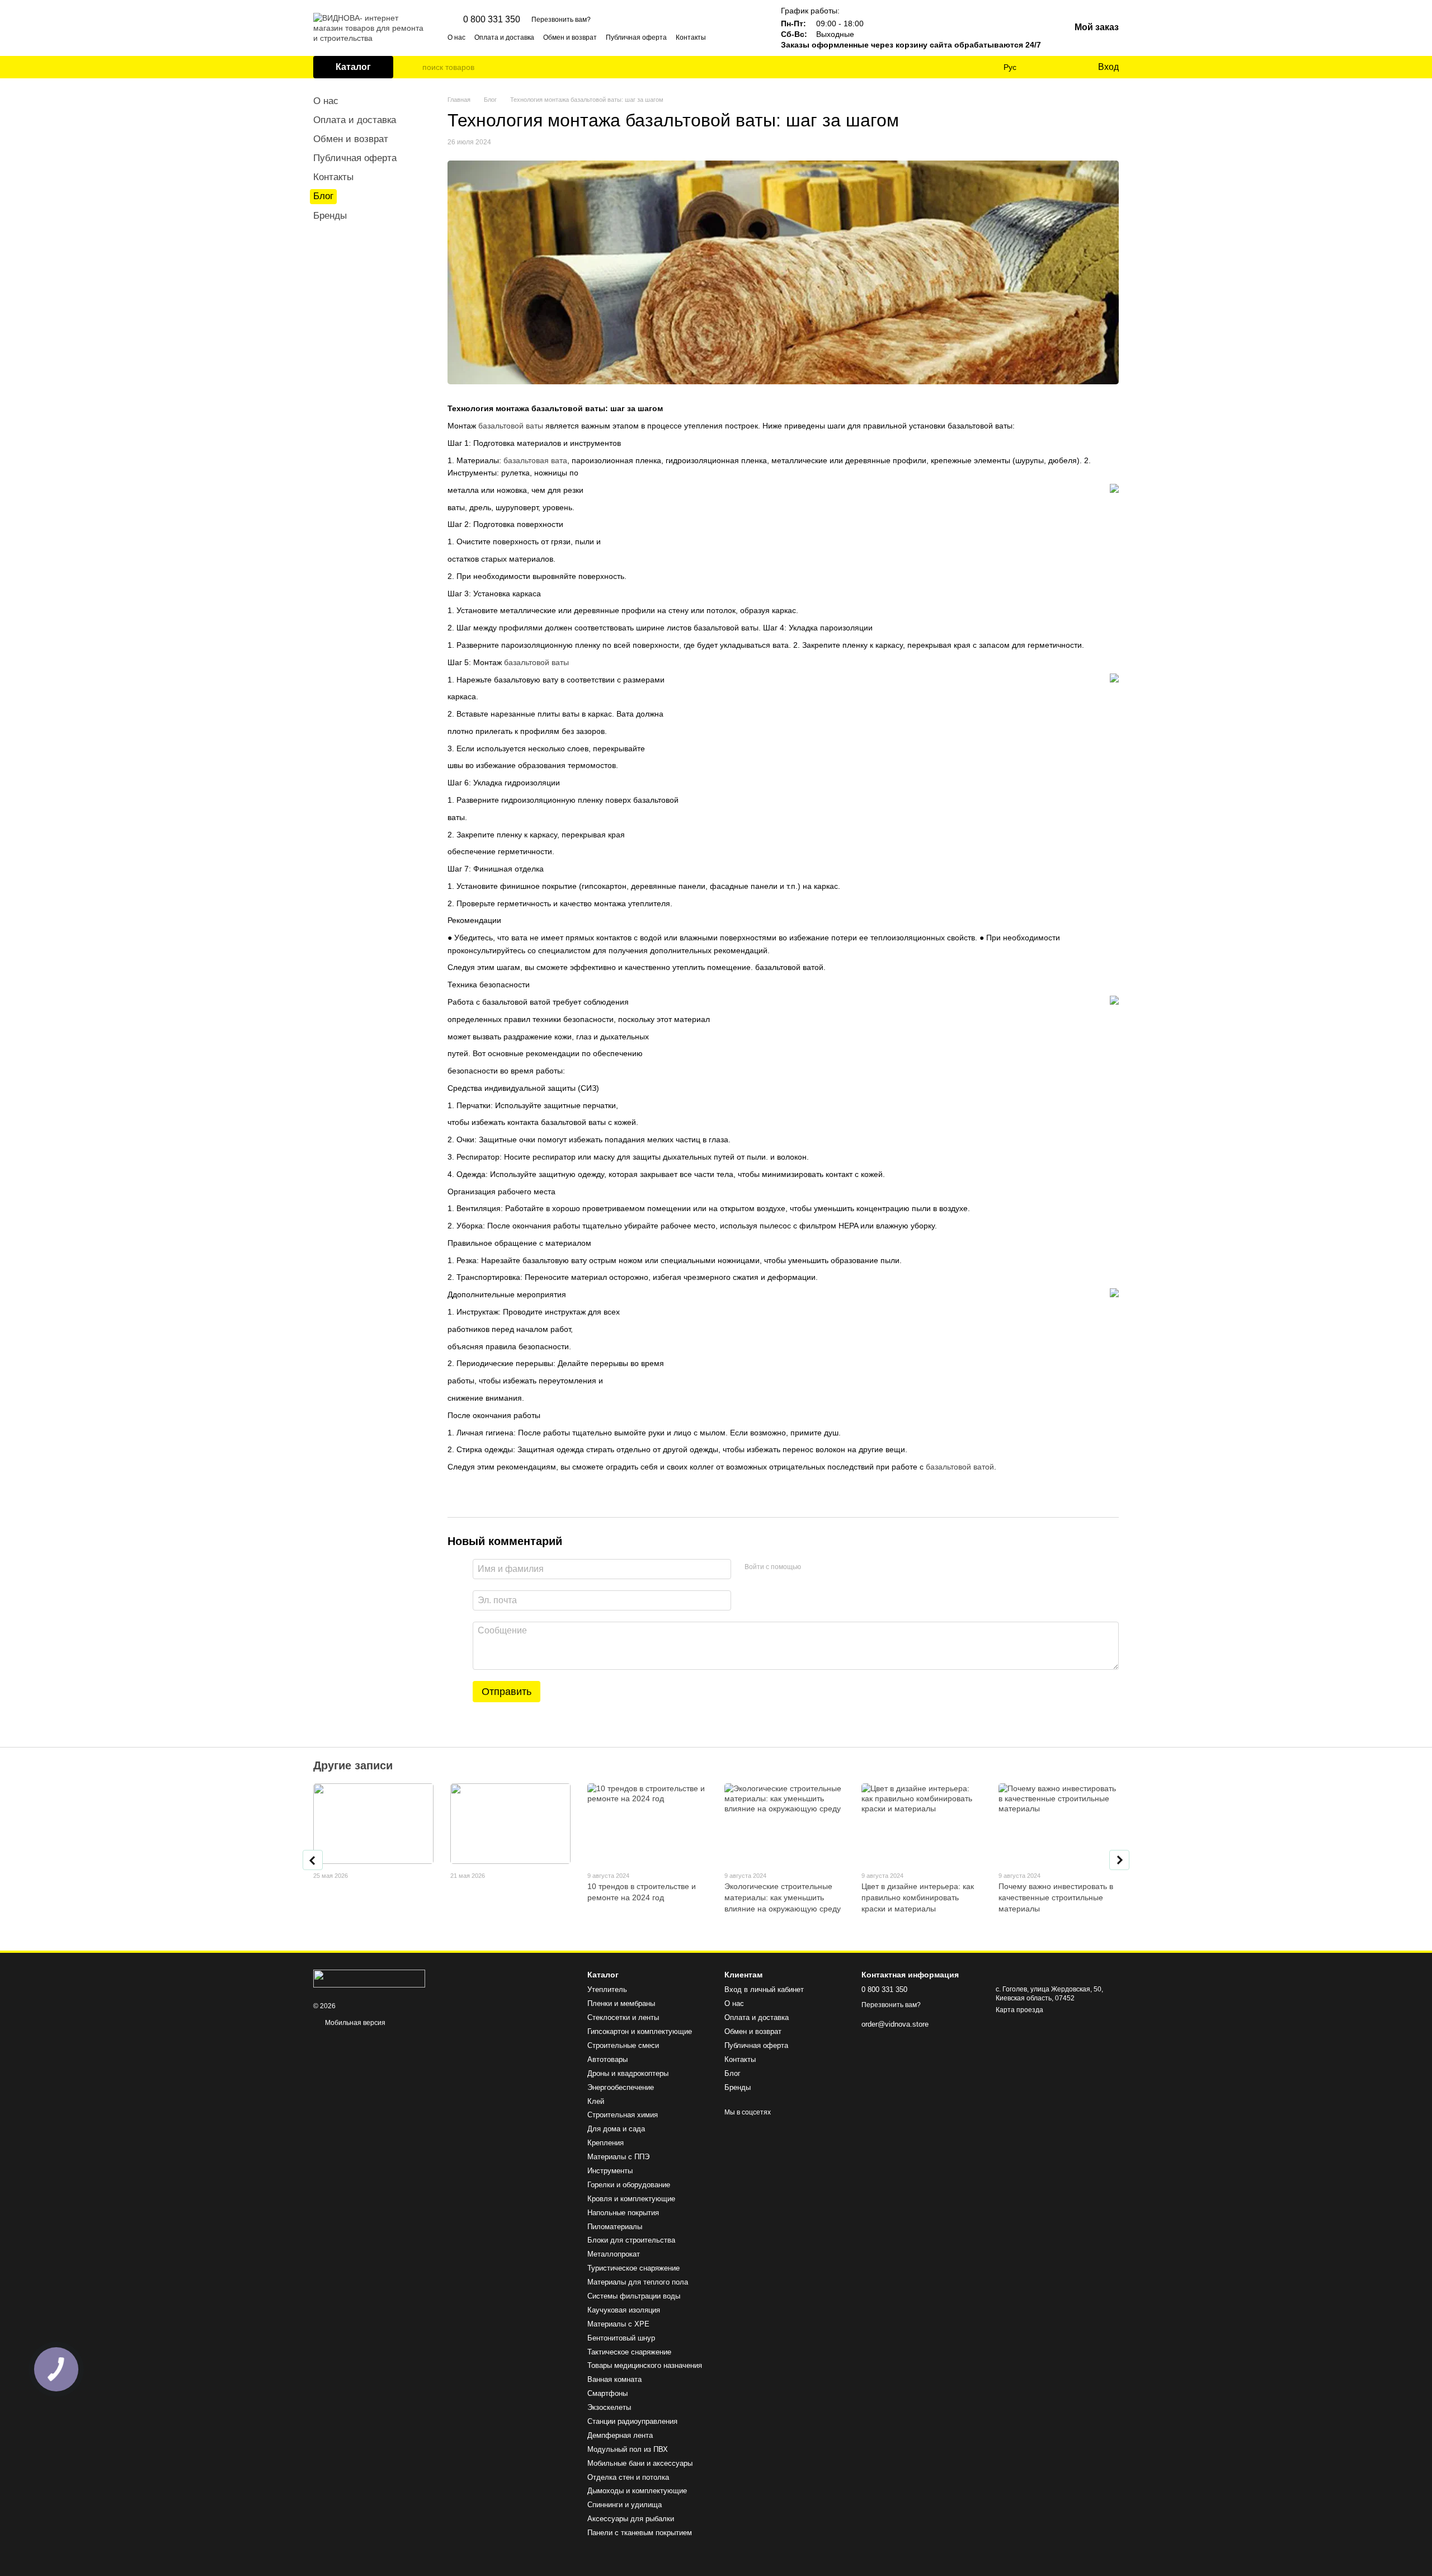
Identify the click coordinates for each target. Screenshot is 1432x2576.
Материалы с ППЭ (618, 2157)
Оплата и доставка (504, 37)
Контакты (691, 37)
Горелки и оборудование (629, 2185)
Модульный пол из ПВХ (628, 2449)
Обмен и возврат (570, 37)
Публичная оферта (636, 37)
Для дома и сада (616, 2129)
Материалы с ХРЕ (618, 2324)
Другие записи (353, 1765)
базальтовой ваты (511, 426)
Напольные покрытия (623, 2213)
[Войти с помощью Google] (831, 1567)
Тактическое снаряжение (629, 2352)
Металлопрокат (614, 2254)
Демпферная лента (620, 2435)
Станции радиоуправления (632, 2421)
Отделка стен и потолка (628, 2477)
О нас (456, 37)
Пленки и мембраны (621, 2003)
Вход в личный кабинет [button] (764, 1989)
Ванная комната (614, 2379)
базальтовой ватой (960, 1467)
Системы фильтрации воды (634, 2296)
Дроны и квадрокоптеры (628, 2073)
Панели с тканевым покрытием (640, 2533)
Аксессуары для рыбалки (631, 2519)
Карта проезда (1019, 2010)
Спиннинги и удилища (625, 2505)
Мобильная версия (354, 2023)
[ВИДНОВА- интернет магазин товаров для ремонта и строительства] (369, 1978)
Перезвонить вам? (561, 20)
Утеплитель (607, 1989)
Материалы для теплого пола (638, 2282)
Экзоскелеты (609, 2407)
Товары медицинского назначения (645, 2365)
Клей (596, 2101)
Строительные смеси (623, 2045)
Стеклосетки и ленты (623, 2017)
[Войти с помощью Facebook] (813, 1567)
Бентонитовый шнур (621, 2338)
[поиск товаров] (413, 67)
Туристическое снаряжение (633, 2268)
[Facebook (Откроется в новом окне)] (741, 37)
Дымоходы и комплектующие (637, 2491)
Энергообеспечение (621, 2087)
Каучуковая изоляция (624, 2310)
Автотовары (607, 2059)
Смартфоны (607, 2393)
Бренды (330, 216)
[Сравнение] (1043, 67)
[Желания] (1066, 67)
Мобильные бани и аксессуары (640, 2463)
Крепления (606, 2143)
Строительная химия (623, 2115)
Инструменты (610, 2171)
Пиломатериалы (615, 2227)
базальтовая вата (535, 460)
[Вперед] (1119, 1860)
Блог (323, 196)
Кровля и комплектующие (631, 2199)
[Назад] (313, 1860)
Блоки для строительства (631, 2240)
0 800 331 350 (492, 20)
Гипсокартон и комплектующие (640, 2031)
